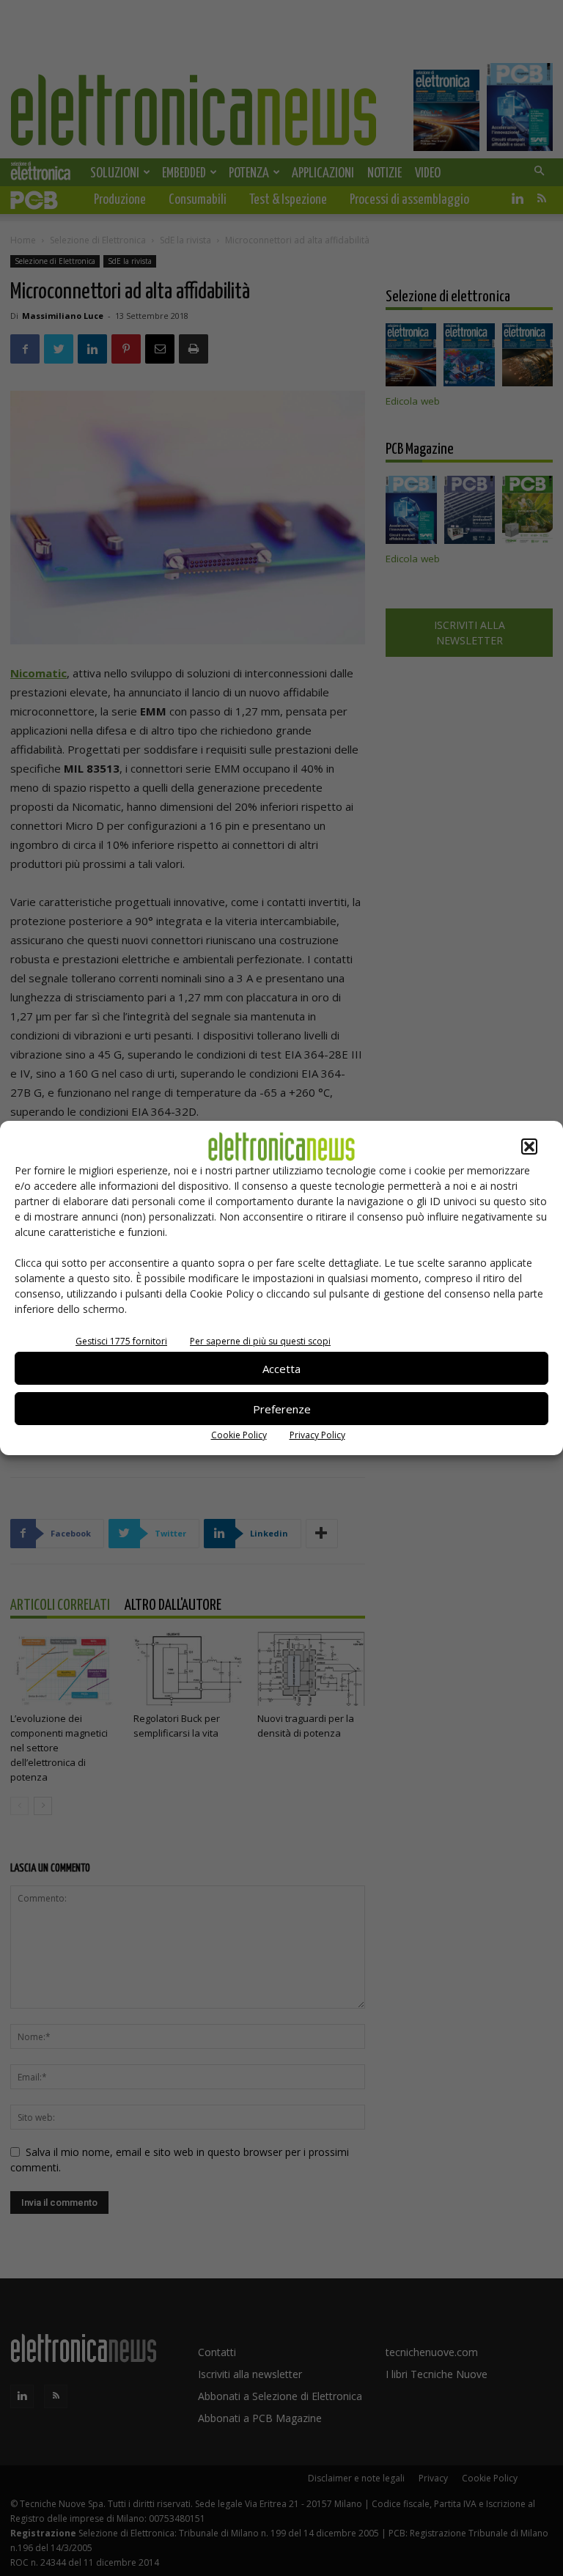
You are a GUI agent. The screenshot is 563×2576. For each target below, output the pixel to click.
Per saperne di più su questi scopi (260, 1341)
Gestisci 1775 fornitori (121, 1341)
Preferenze (282, 1409)
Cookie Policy (239, 1435)
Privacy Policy (317, 1435)
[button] (529, 1147)
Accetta (281, 1369)
